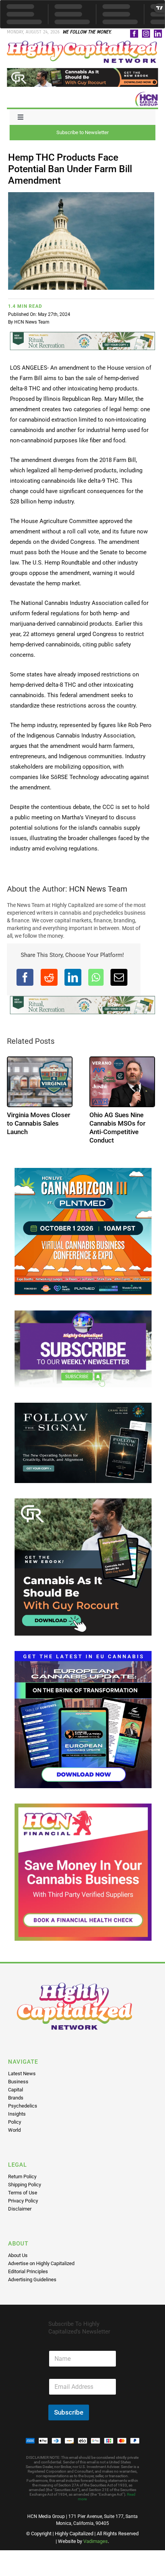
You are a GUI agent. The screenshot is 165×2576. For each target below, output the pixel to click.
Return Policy (22, 2177)
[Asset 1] (82, 43)
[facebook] (134, 34)
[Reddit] (49, 977)
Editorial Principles (28, 2271)
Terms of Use (23, 2193)
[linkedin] (158, 34)
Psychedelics (23, 2106)
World (14, 2130)
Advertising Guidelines (32, 2280)
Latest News (22, 2074)
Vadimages (96, 2541)
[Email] (119, 977)
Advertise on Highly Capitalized (41, 2263)
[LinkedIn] (73, 977)
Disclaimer (20, 2209)
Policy (15, 2122)
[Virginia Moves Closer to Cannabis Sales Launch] (40, 1082)
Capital (16, 2090)
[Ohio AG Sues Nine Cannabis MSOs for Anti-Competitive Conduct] (122, 1082)
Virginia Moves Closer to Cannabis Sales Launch (39, 1123)
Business (18, 2082)
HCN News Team (32, 322)
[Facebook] (25, 977)
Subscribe (69, 2412)
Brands (16, 2098)
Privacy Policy (23, 2201)
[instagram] (146, 34)
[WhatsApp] (96, 977)
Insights (17, 2114)
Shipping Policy (25, 2185)
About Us (18, 2255)
